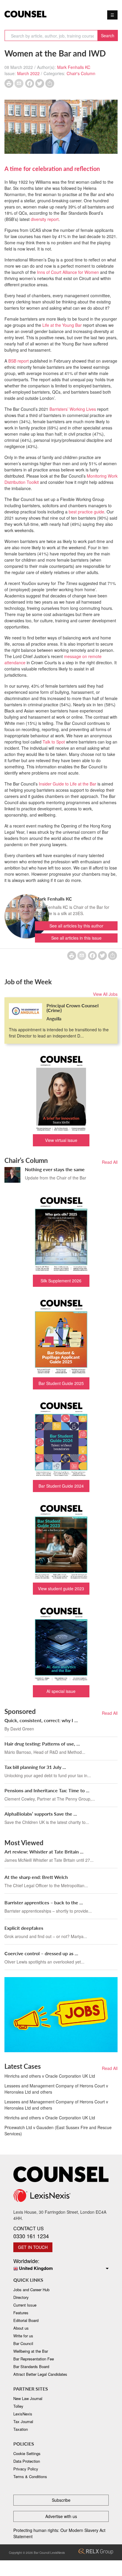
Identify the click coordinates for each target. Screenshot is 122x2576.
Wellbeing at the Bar (31, 2351)
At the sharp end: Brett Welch (36, 1877)
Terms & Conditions (30, 2476)
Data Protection (27, 2461)
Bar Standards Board (31, 2366)
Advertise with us (61, 2516)
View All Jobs (105, 994)
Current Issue (25, 2305)
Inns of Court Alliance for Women (67, 272)
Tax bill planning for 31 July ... (35, 1767)
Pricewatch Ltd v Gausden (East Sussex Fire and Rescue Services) (58, 2130)
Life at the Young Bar (62, 325)
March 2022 (28, 73)
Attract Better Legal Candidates (40, 2374)
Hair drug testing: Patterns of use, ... (42, 1744)
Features (21, 2313)
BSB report (19, 361)
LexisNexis (23, 2414)
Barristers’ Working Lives (73, 409)
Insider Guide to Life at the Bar (68, 784)
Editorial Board (26, 2320)
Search (108, 35)
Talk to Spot (54, 742)
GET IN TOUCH (33, 2247)
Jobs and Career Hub (31, 2290)
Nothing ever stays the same (55, 1169)
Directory (21, 2297)
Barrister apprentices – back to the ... (44, 1902)
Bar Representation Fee (34, 2359)
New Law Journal (28, 2398)
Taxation (21, 2429)
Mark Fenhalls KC (74, 67)
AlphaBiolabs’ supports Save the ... (41, 1814)
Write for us (23, 2336)
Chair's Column (81, 73)
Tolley (18, 2406)
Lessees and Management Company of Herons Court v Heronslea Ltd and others (56, 2089)
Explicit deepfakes (24, 1928)
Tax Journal (23, 2421)
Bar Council (23, 2343)
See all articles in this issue (76, 938)
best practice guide (86, 512)
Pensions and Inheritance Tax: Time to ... (47, 1790)
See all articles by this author (76, 926)
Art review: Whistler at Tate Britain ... (44, 1852)
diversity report (45, 219)
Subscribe (61, 2500)
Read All (110, 1162)
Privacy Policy (26, 2469)
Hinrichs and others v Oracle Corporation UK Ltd (50, 2076)
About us (21, 2328)
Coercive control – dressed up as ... (41, 1953)
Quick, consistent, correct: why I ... (41, 1720)
